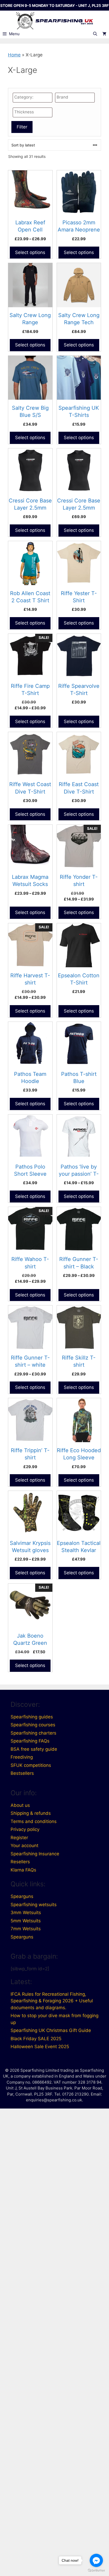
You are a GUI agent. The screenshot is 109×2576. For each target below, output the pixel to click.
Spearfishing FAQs (30, 1741)
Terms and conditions (34, 1821)
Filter (22, 127)
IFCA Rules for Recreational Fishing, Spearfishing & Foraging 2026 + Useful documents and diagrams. (52, 2001)
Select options (30, 252)
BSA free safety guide (34, 1749)
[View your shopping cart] (104, 34)
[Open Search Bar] (95, 34)
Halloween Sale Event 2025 (40, 2047)
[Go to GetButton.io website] (96, 2571)
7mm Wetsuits (26, 1929)
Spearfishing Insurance (35, 1854)
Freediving (22, 1757)
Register (19, 1838)
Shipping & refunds (31, 1813)
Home (14, 55)
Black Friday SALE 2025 (36, 2039)
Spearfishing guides (32, 1717)
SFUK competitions (31, 1765)
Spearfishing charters (33, 1733)
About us (20, 1805)
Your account (24, 1846)
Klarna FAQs (23, 1870)
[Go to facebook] (96, 2560)
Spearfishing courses (33, 1725)
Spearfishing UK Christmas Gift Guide (51, 2030)
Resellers (20, 1862)
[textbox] (34, 97)
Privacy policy (25, 1829)
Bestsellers (22, 1773)
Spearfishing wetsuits (34, 1905)
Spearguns (22, 1896)
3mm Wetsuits (26, 1913)
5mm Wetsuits (26, 1921)
